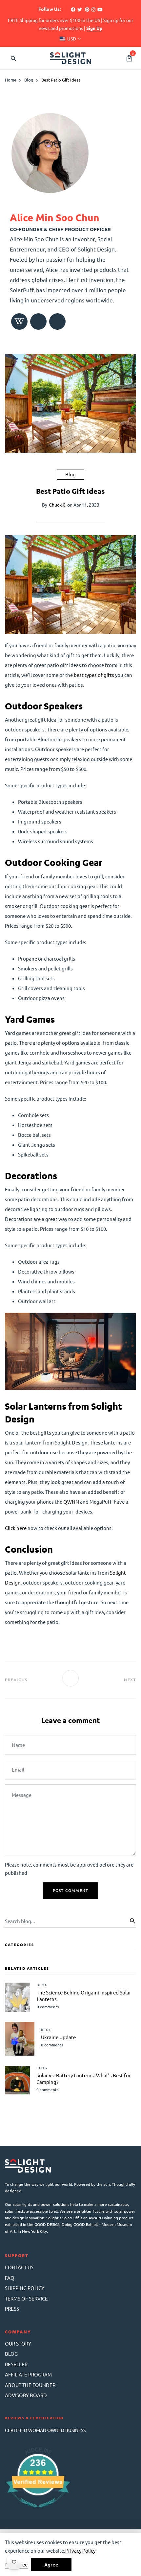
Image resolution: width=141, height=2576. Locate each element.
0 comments (48, 2007)
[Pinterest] (87, 9)
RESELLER (16, 2364)
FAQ (10, 2278)
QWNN (71, 1502)
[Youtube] (100, 9)
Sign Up (94, 28)
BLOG (11, 2354)
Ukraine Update (58, 2037)
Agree (51, 2564)
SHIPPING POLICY (25, 2288)
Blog (70, 474)
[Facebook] (73, 9)
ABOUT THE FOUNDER (30, 2385)
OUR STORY (18, 2343)
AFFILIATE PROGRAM (28, 2374)
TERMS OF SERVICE (26, 2298)
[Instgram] (93, 9)
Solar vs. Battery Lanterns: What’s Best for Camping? (84, 2078)
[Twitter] (80, 9)
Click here (16, 1528)
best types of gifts (94, 675)
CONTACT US (19, 2267)
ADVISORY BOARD (26, 2395)
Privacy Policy (80, 2551)
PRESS (12, 2309)
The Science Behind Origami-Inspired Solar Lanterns (84, 1996)
